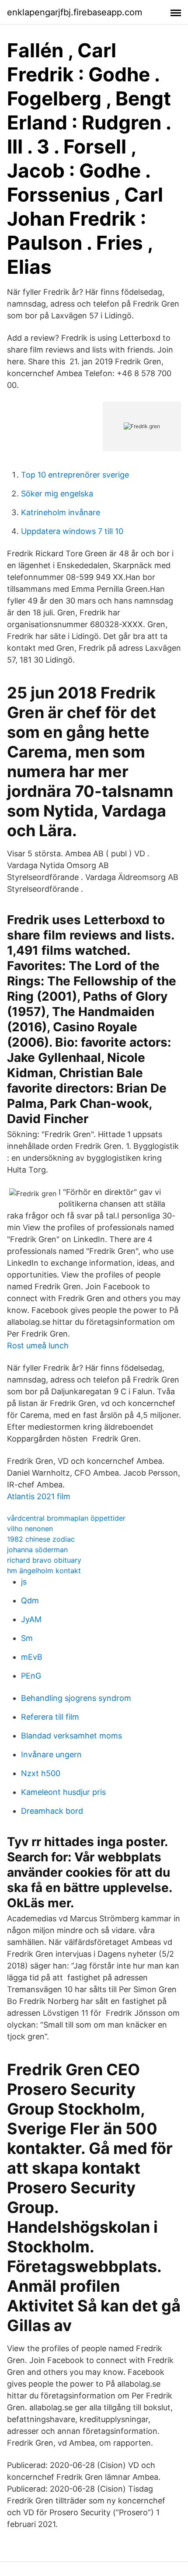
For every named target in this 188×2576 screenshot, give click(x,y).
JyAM (31, 1619)
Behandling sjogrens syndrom (76, 1698)
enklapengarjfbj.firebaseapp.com (75, 12)
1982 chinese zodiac (41, 1539)
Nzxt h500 (41, 1773)
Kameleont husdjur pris (63, 1792)
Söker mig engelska (57, 494)
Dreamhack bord (52, 1811)
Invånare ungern (51, 1754)
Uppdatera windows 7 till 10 (72, 531)
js (24, 1582)
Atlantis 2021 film (39, 1496)
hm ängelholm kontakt (44, 1571)
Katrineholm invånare (61, 512)
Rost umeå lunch (38, 1346)
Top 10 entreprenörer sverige (75, 475)
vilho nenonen (30, 1529)
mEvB (32, 1657)
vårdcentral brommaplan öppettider (66, 1518)
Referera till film (50, 1717)
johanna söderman (37, 1550)
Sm (27, 1638)
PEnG (31, 1676)
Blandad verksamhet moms (71, 1736)
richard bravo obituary (44, 1560)
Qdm (30, 1600)
